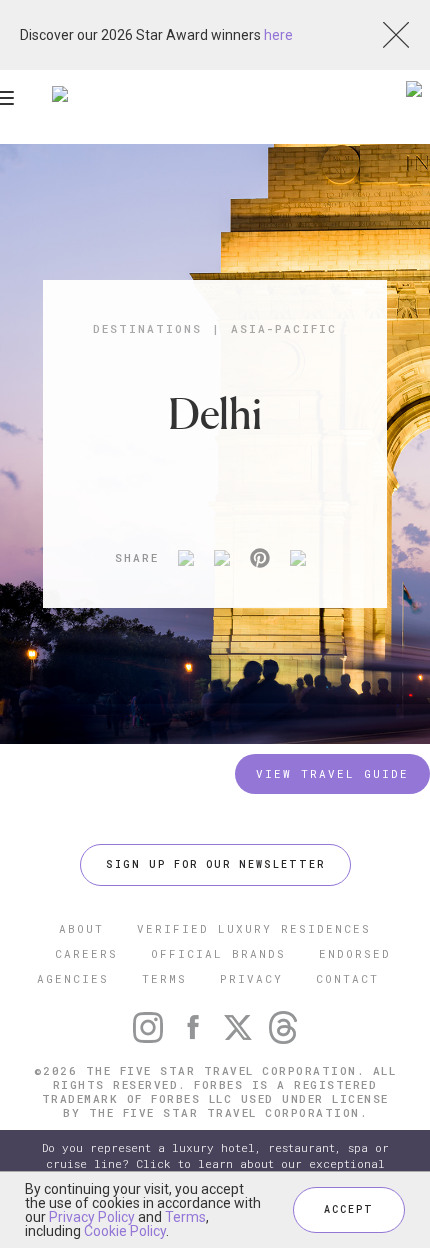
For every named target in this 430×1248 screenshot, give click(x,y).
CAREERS (86, 953)
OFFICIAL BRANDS (218, 953)
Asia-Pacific (284, 328)
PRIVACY (251, 978)
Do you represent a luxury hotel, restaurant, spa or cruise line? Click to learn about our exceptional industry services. (215, 1163)
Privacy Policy (92, 1217)
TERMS (164, 978)
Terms (185, 1217)
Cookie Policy (125, 1231)
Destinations (147, 328)
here (278, 35)
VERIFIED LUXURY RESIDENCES (254, 928)
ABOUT (81, 928)
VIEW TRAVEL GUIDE (332, 773)
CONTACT (347, 978)
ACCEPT (349, 1209)
